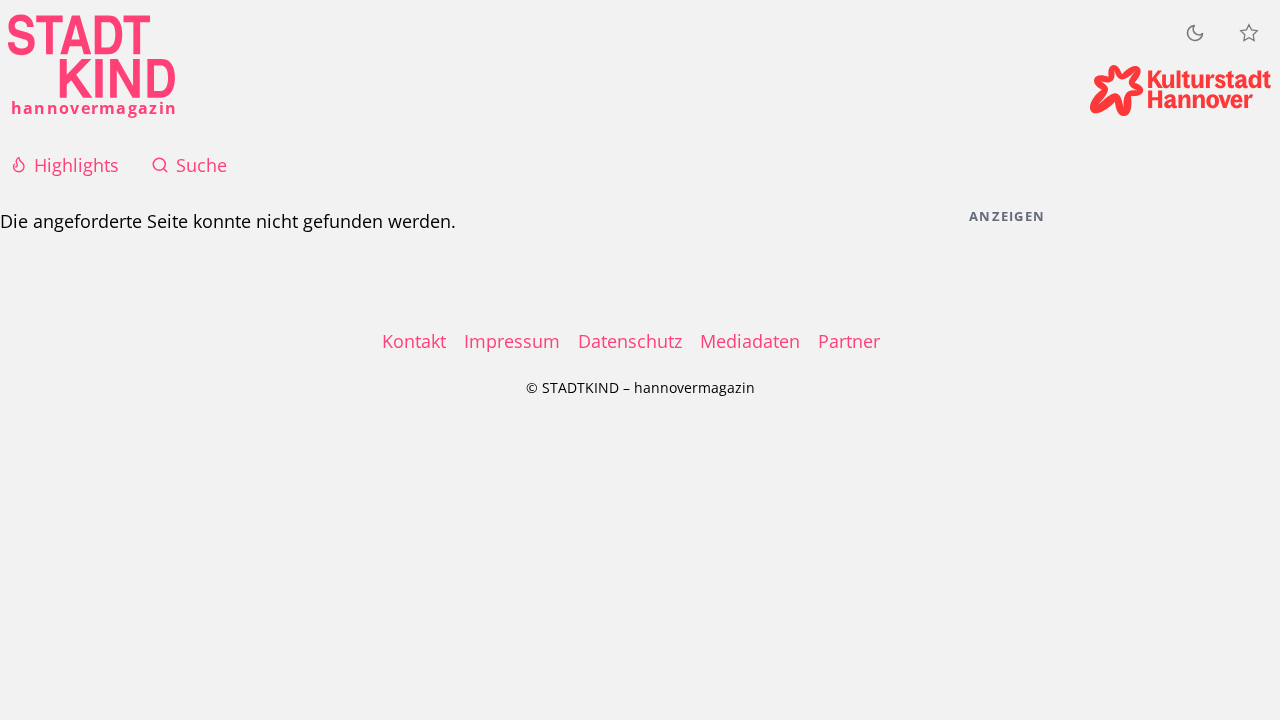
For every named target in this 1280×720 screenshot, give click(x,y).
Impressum (512, 341)
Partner (849, 341)
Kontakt (414, 341)
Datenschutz (630, 341)
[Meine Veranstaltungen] (1249, 33)
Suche (201, 165)
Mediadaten (750, 341)
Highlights (76, 165)
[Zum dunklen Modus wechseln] (1195, 32)
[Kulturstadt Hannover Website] (1180, 90)
